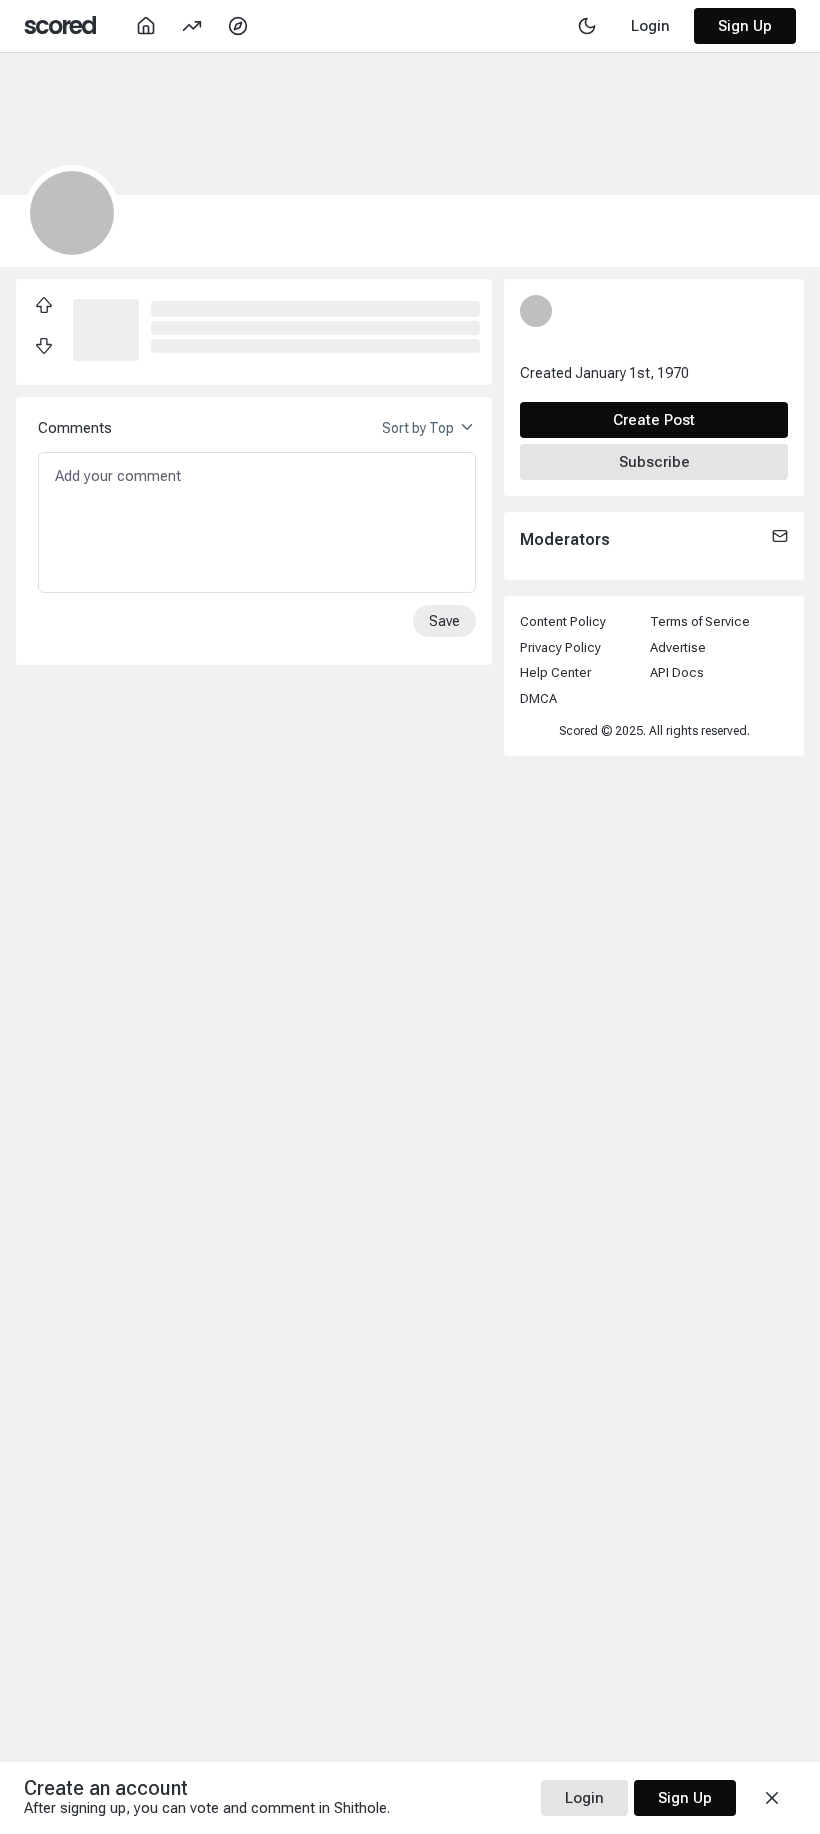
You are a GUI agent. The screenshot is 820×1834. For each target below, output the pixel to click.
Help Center (555, 672)
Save (444, 621)
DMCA (538, 698)
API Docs (677, 672)
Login (584, 1798)
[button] (106, 328)
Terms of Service (700, 621)
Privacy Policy (560, 647)
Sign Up (745, 26)
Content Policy (563, 621)
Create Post (654, 420)
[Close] (772, 1798)
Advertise (678, 647)
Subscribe (654, 462)
